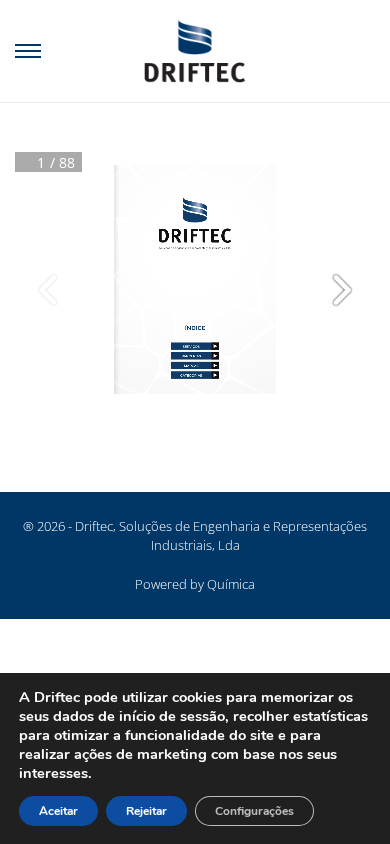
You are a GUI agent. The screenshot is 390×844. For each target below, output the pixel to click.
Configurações (254, 811)
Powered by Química (195, 584)
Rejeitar (146, 811)
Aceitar (58, 811)
